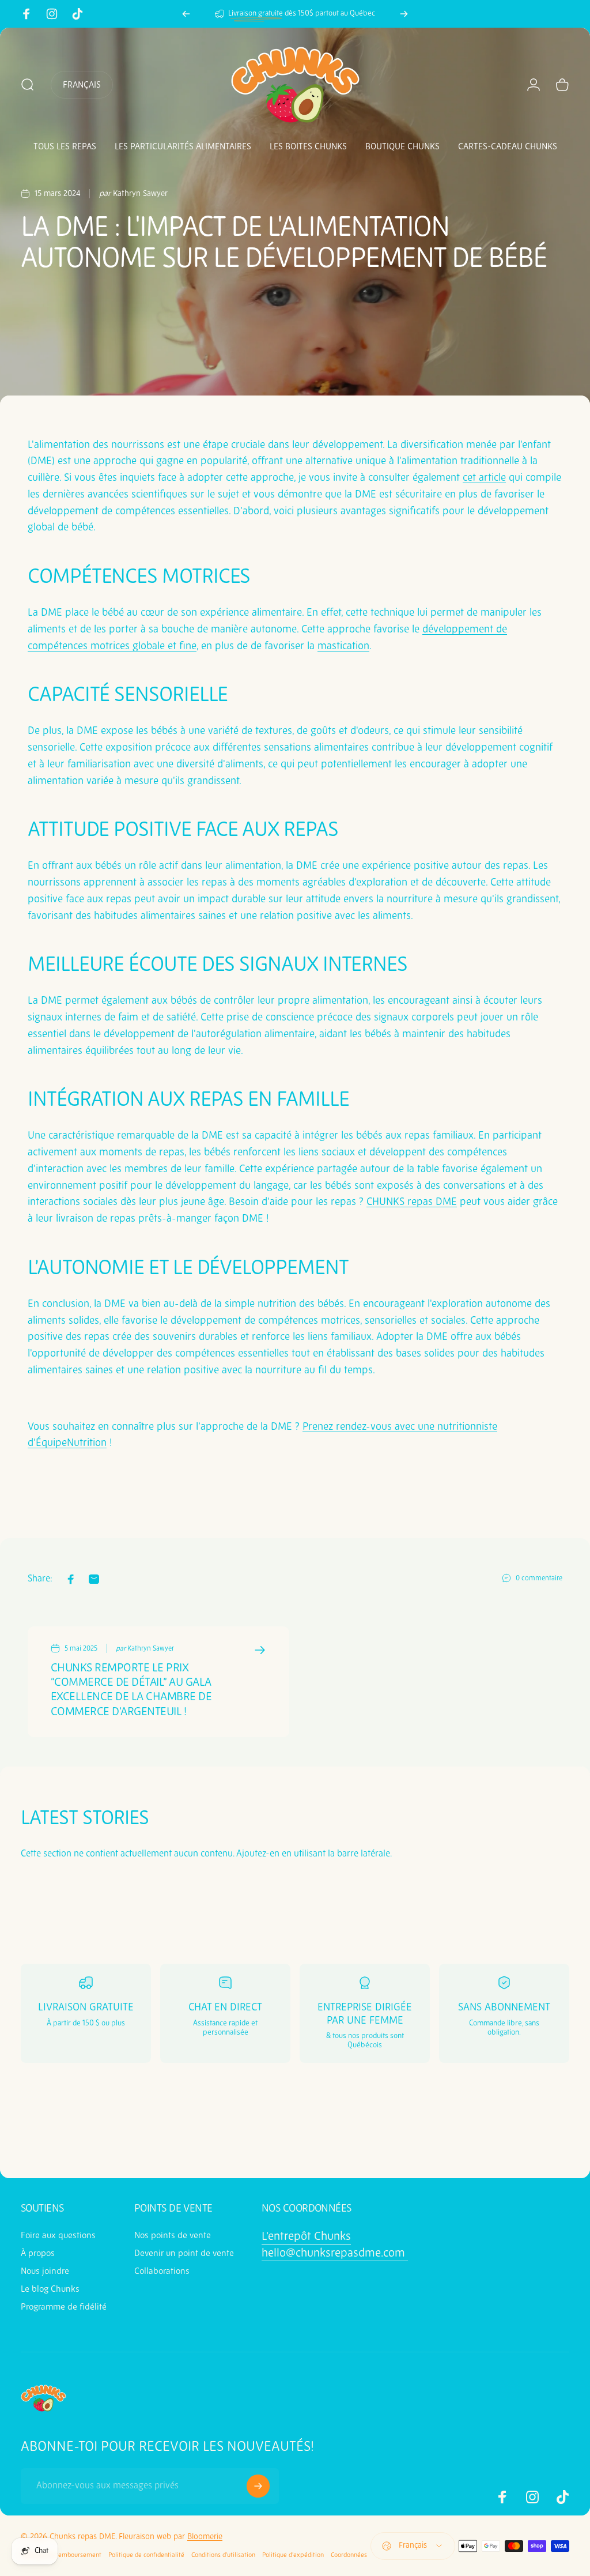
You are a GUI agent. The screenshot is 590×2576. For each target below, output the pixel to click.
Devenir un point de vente (184, 2253)
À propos (38, 2253)
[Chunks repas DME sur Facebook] (27, 14)
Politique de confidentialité (146, 2555)
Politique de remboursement (61, 2555)
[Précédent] (186, 14)
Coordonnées (349, 2555)
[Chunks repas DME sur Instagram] (52, 14)
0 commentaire (539, 1579)
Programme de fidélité (64, 2307)
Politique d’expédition (293, 2555)
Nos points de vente (173, 2236)
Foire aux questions (58, 2236)
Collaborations (162, 2271)
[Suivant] (404, 14)
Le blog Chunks (50, 2289)
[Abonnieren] (258, 2486)
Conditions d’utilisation (223, 2555)
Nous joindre (45, 2271)
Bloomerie (205, 2537)
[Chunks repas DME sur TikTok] (77, 14)
